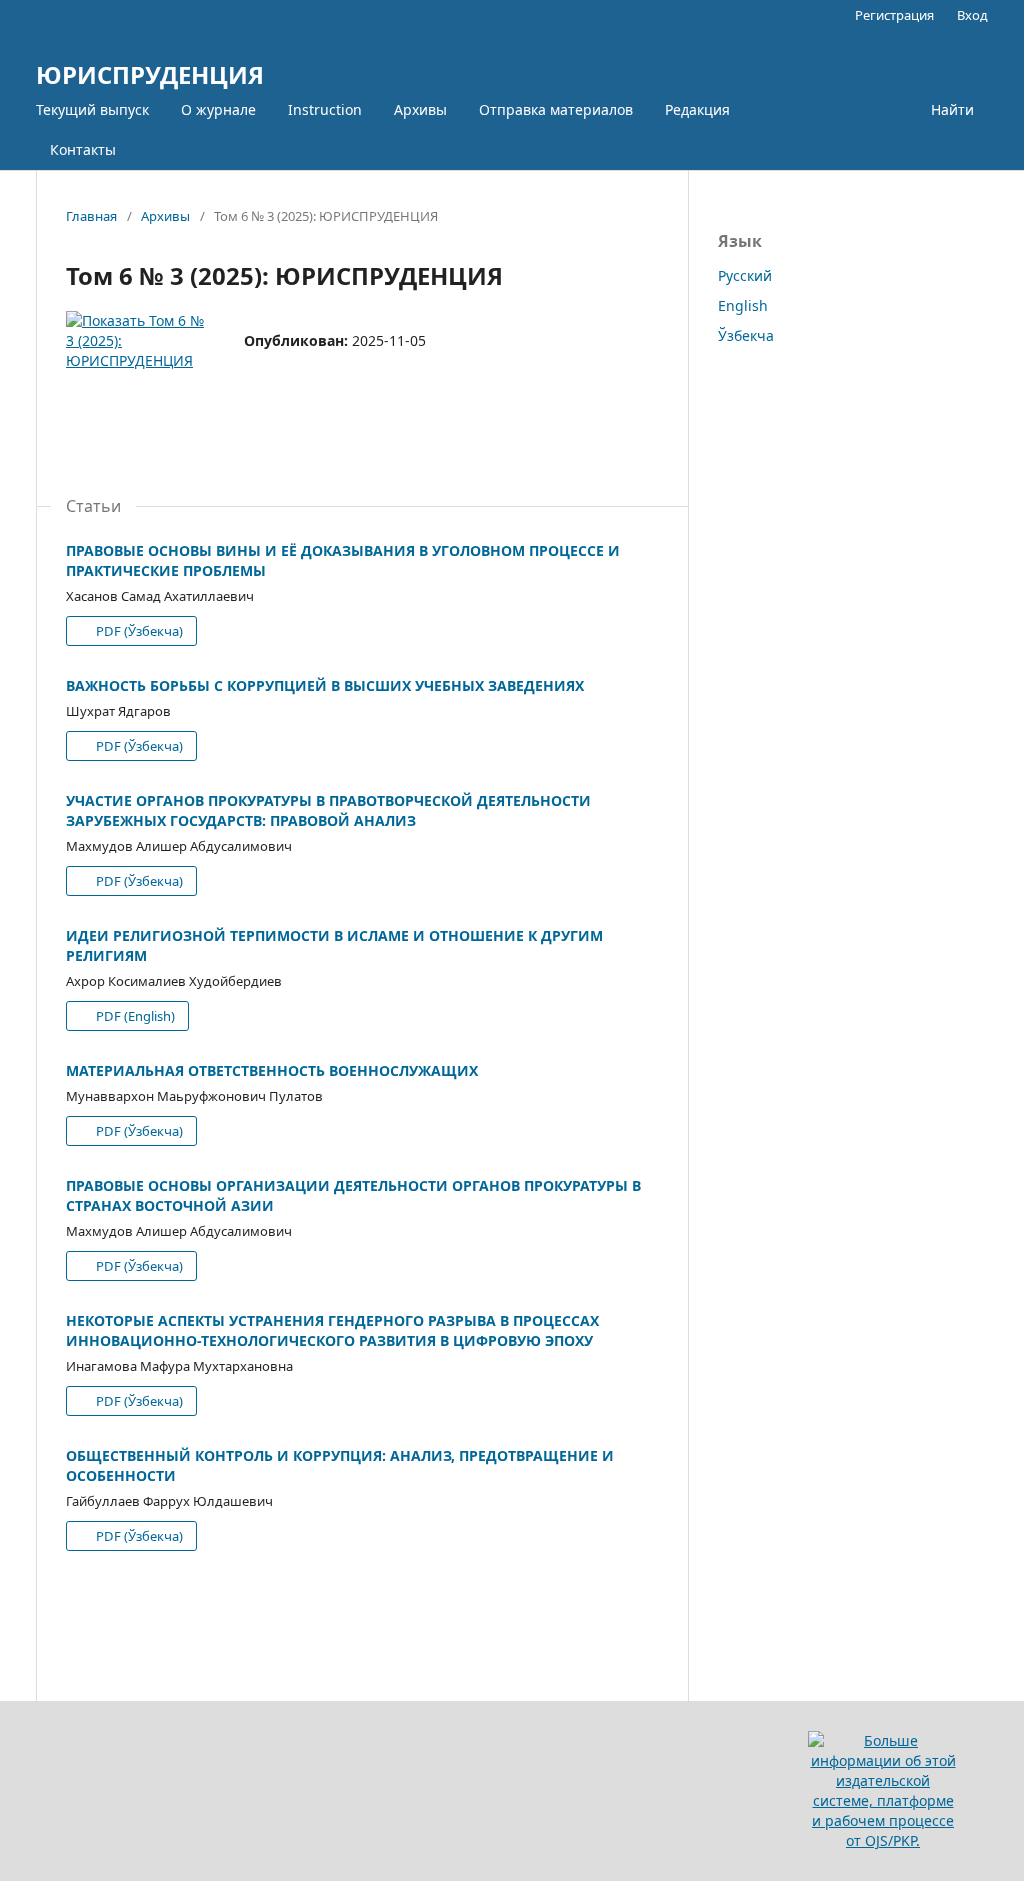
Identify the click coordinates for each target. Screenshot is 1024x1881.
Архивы (420, 109)
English (743, 305)
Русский (745, 275)
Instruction (325, 109)
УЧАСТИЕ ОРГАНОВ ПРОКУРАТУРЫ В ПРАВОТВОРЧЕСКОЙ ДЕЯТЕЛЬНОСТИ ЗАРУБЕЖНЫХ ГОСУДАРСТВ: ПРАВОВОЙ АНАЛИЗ (328, 810)
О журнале (218, 109)
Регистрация (894, 15)
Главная (91, 216)
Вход (972, 15)
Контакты (83, 149)
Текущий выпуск (92, 109)
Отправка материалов (556, 109)
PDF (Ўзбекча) (138, 631)
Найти (952, 109)
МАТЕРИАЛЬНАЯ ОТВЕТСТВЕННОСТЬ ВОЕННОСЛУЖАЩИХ (272, 1070)
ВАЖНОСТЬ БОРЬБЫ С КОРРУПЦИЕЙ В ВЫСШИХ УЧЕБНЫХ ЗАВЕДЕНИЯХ (325, 685)
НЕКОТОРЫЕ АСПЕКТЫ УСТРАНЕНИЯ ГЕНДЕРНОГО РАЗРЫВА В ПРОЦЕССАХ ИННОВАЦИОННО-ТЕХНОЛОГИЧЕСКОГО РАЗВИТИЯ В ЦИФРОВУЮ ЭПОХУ (332, 1330)
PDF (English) (134, 1016)
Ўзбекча (746, 335)
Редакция (697, 109)
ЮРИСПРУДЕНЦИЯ (150, 74)
